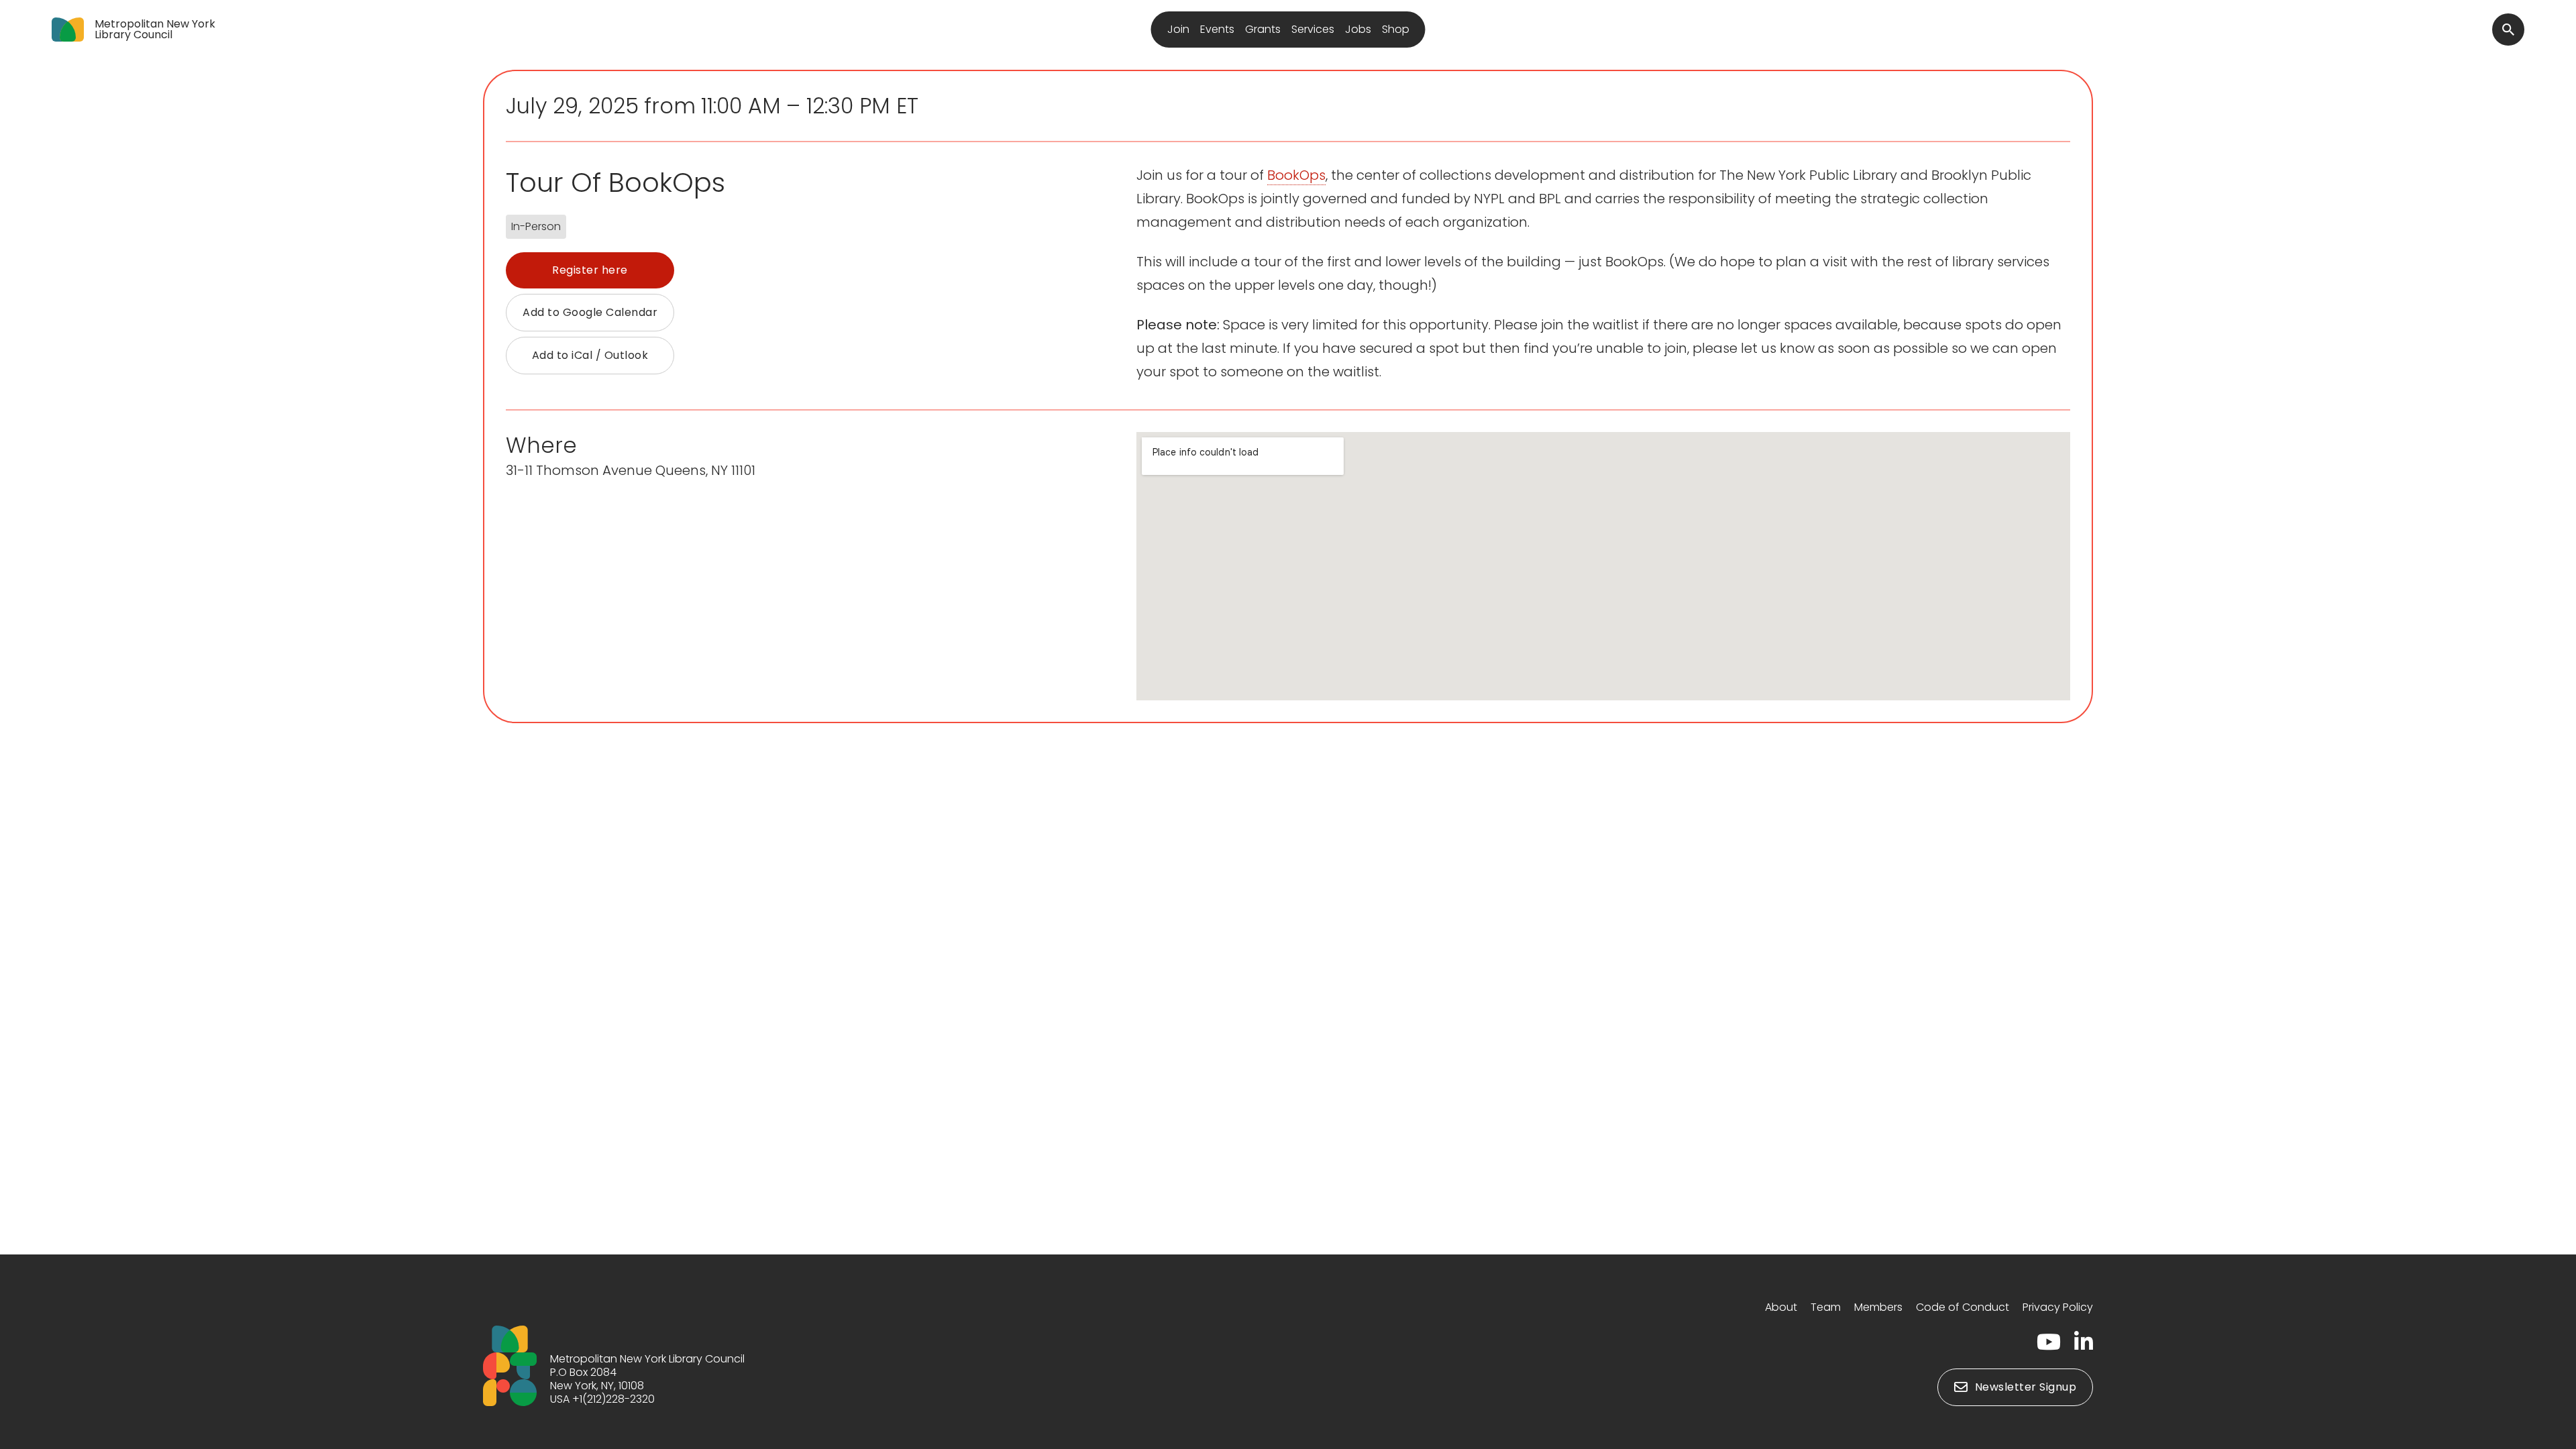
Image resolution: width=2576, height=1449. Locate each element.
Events (1217, 29)
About (1781, 1307)
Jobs (1358, 29)
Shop (1396, 29)
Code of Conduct (1963, 1307)
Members (1878, 1307)
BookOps (1296, 175)
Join (1178, 29)
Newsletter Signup (2026, 1387)
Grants (1263, 29)
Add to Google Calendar (590, 312)
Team (1826, 1307)
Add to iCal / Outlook (590, 355)
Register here (590, 270)
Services (1313, 29)
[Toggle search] (2508, 30)
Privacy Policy (2058, 1307)
